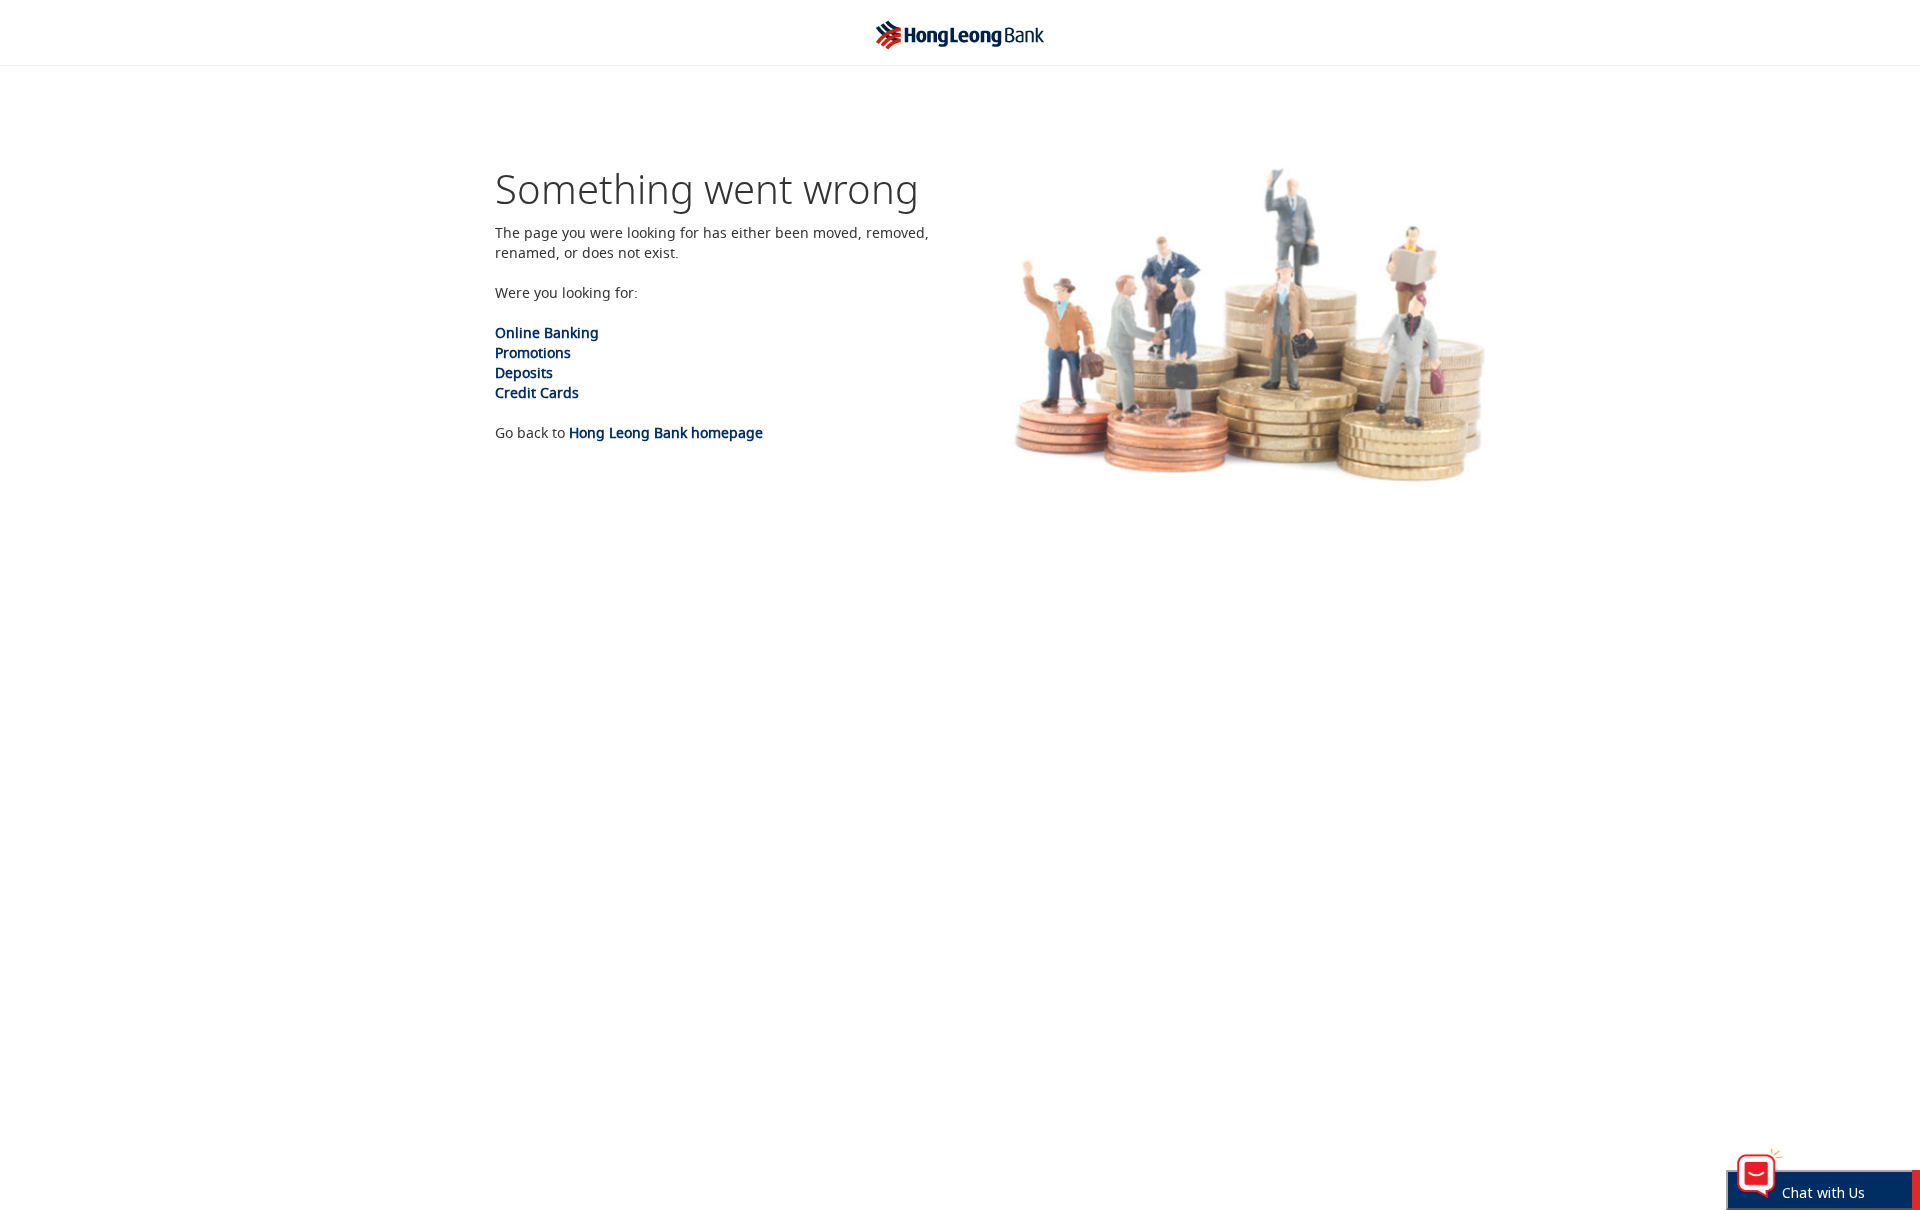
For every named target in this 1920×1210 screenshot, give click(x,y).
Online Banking (547, 332)
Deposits (524, 372)
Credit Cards (537, 392)
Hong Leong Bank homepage (666, 432)
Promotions (533, 352)
